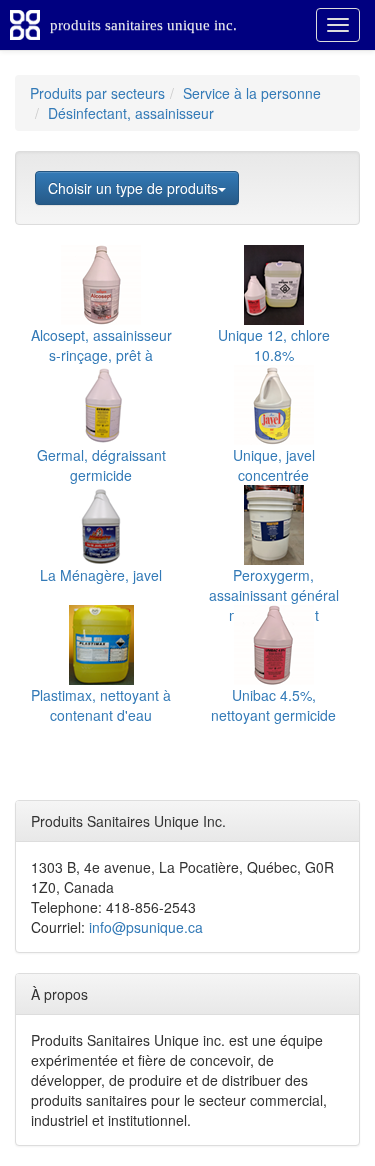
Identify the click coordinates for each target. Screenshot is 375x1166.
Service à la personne (252, 93)
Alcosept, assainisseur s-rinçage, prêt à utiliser (101, 355)
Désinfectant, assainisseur (131, 113)
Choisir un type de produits (133, 188)
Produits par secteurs (97, 93)
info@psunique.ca (146, 927)
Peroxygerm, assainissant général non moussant (274, 595)
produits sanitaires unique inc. (143, 25)
